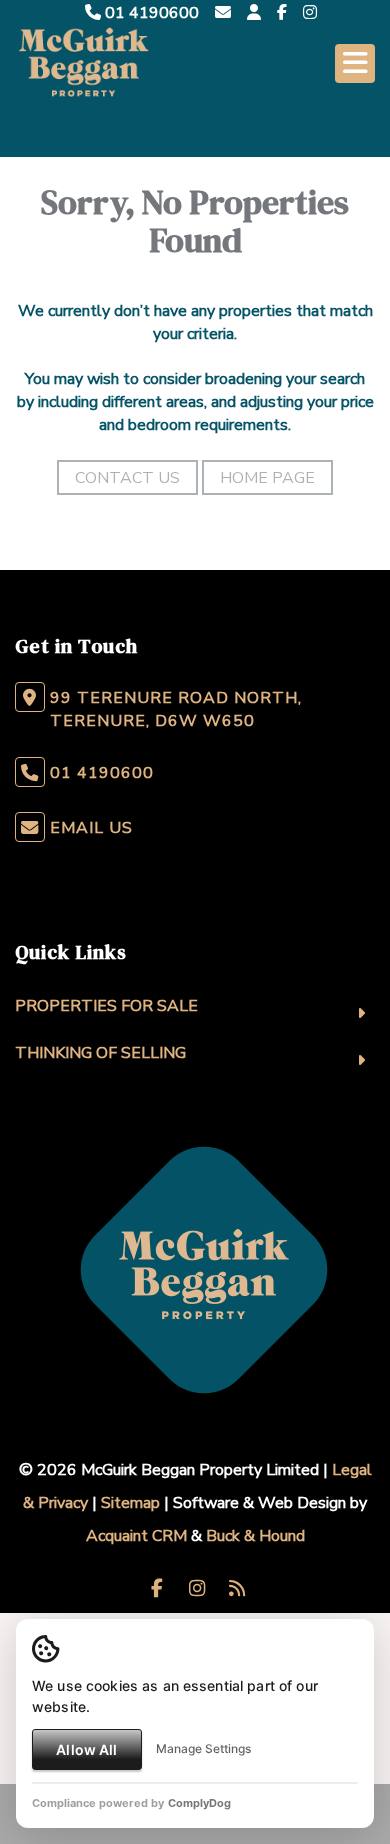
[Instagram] (310, 13)
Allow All (86, 1749)
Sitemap (130, 1503)
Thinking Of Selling (100, 1053)
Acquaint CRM (136, 1536)
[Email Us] (223, 13)
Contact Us (127, 478)
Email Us (91, 828)
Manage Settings (203, 1748)
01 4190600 (150, 13)
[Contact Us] (254, 13)
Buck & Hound (255, 1536)
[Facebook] (282, 13)
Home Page (267, 478)
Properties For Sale (106, 1006)
